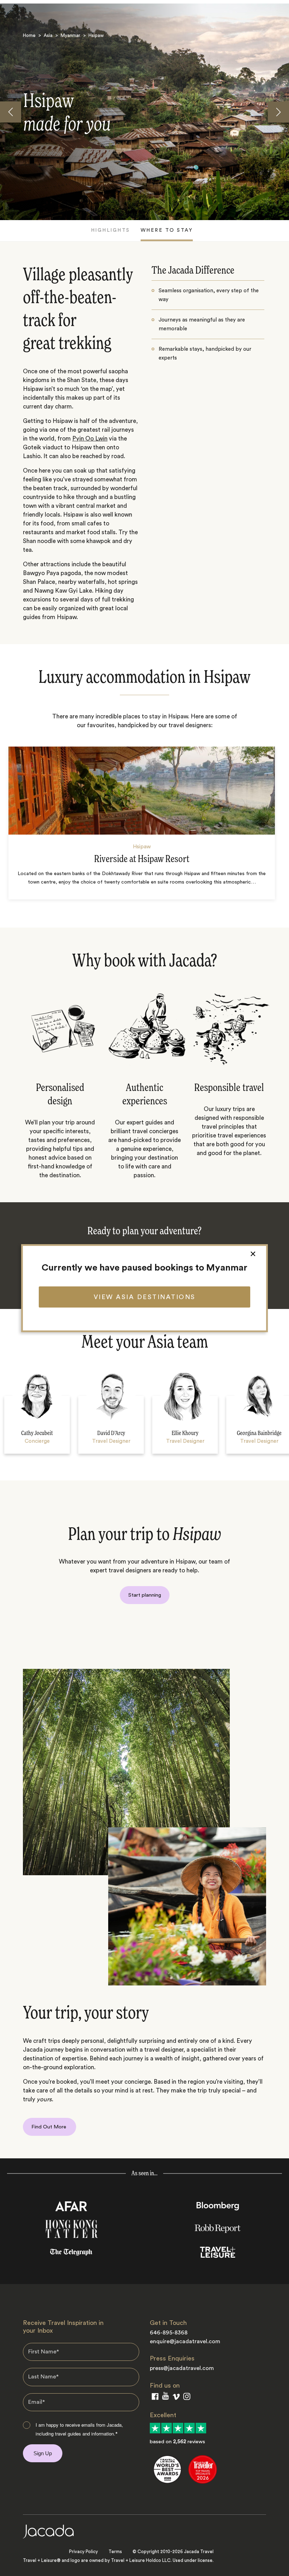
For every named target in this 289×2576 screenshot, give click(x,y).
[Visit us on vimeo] (176, 2398)
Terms (115, 2552)
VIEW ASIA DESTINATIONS (145, 1297)
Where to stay (167, 230)
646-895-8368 (169, 2333)
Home (29, 35)
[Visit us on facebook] (155, 2398)
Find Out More (50, 2127)
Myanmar (70, 35)
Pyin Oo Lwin (90, 439)
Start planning (145, 1595)
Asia (48, 35)
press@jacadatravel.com (182, 2368)
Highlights (110, 230)
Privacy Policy (84, 2552)
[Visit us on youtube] (165, 2397)
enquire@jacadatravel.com (185, 2341)
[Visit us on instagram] (187, 2398)
